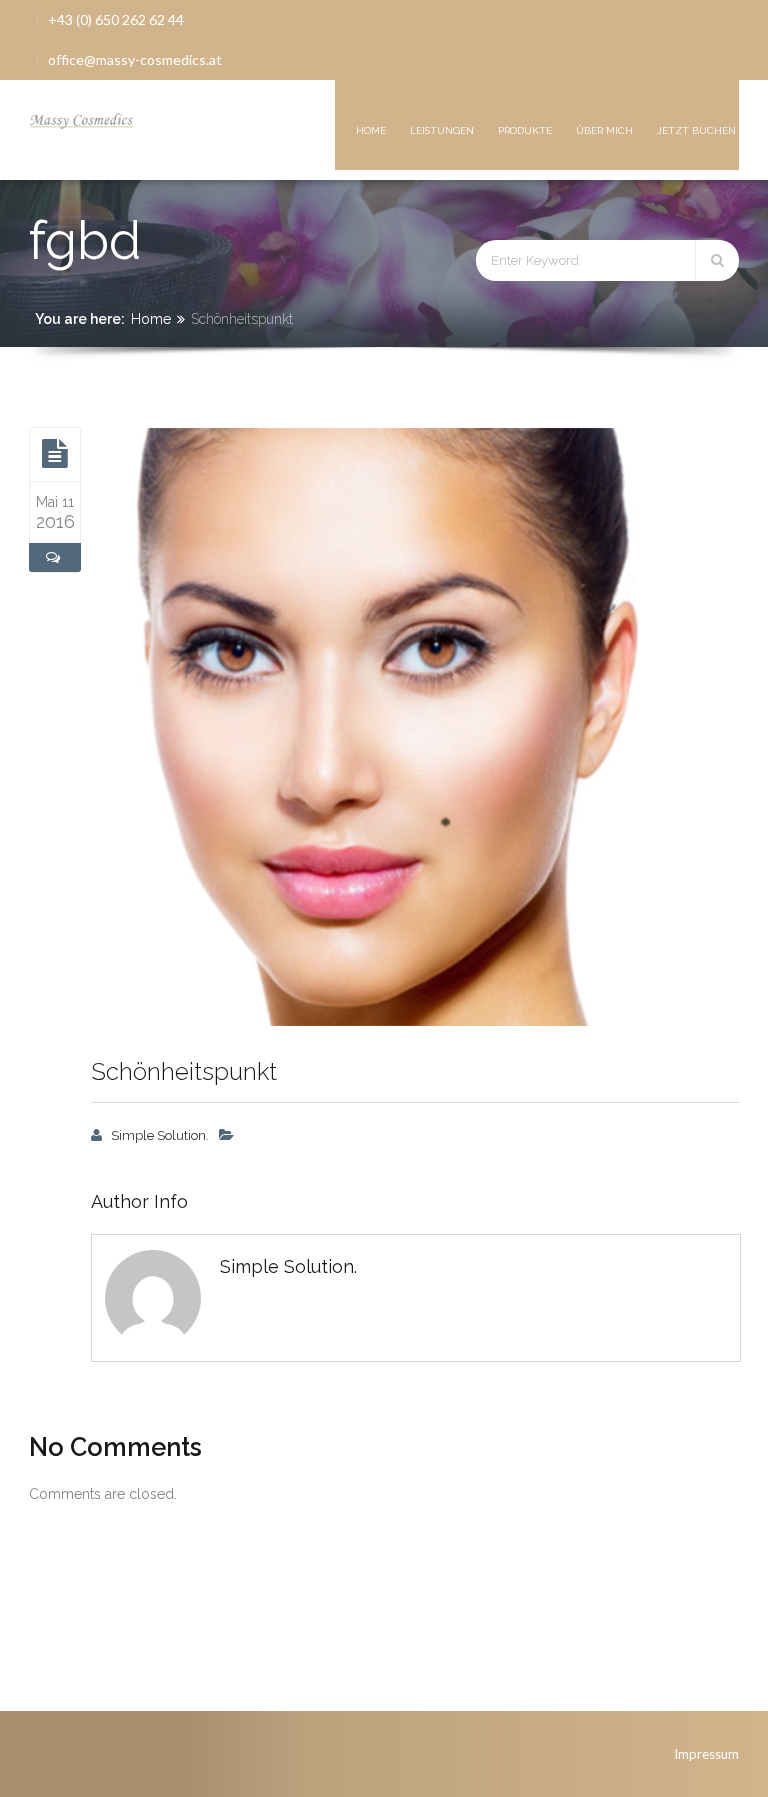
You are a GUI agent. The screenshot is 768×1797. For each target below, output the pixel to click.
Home (371, 130)
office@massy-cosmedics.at (135, 59)
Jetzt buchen (696, 130)
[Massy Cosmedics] (82, 118)
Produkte (525, 130)
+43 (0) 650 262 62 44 (116, 19)
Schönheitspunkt (184, 1071)
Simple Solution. (160, 1135)
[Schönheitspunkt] (55, 454)
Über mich (604, 130)
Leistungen (442, 130)
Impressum (706, 1754)
